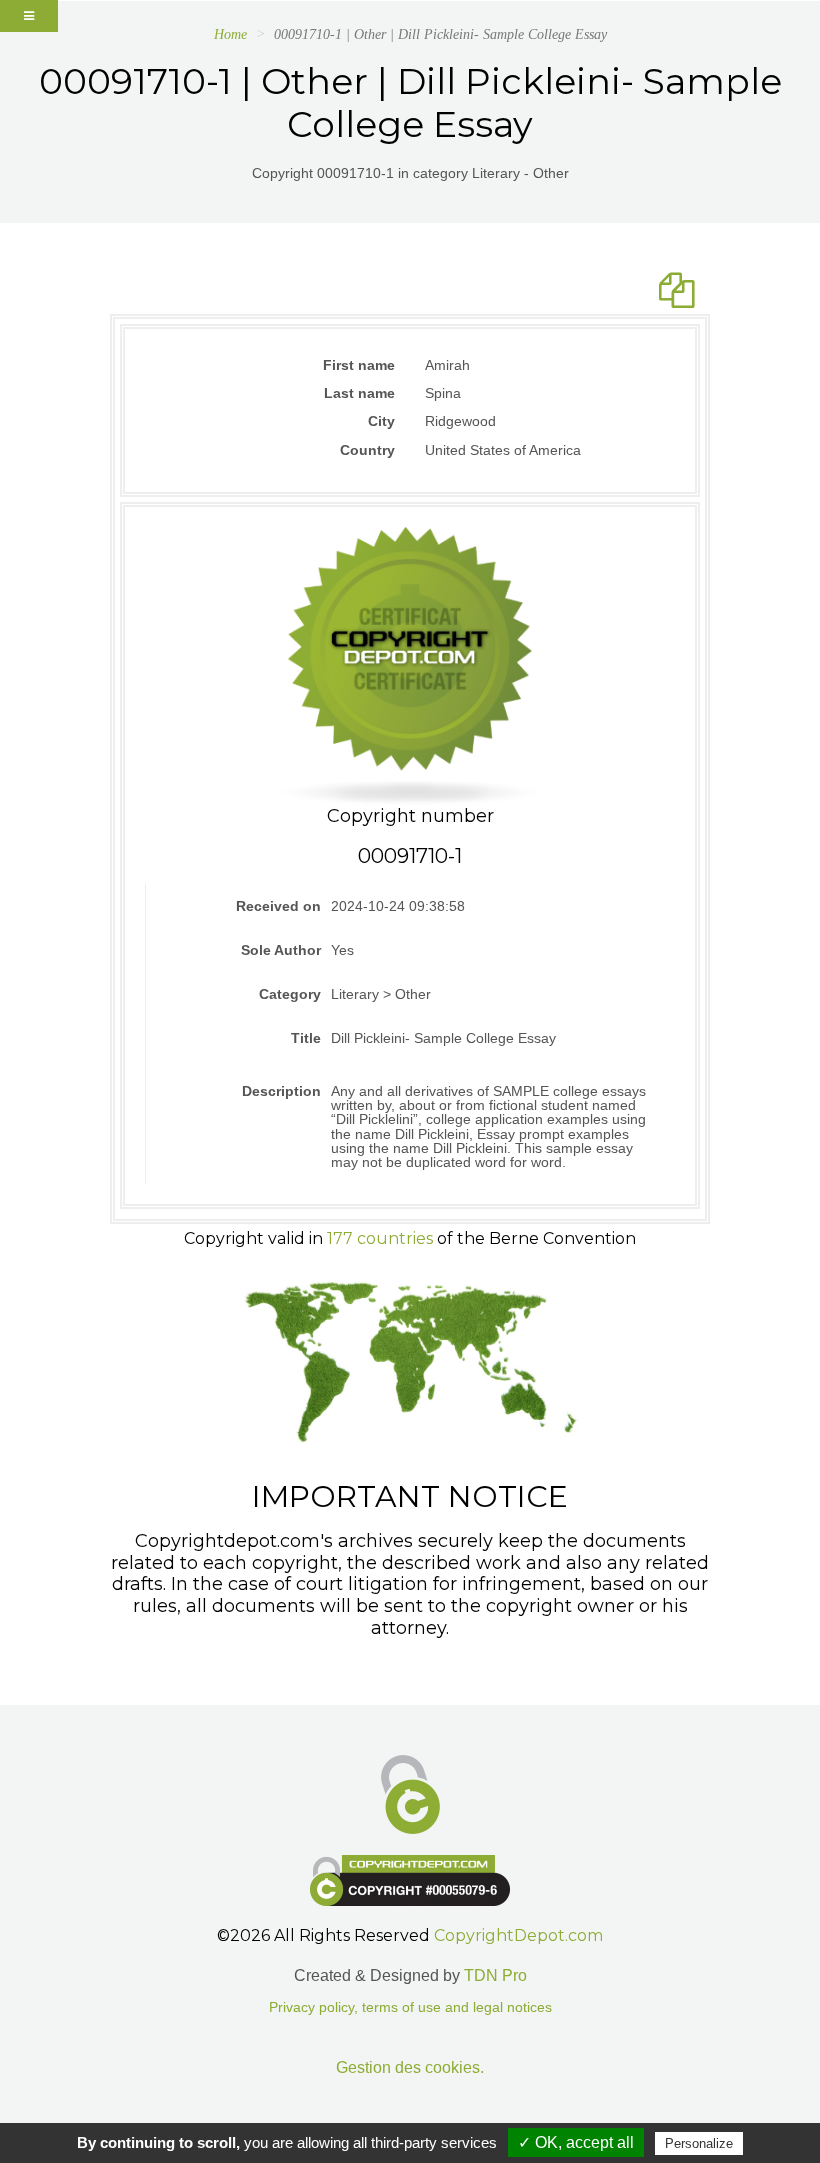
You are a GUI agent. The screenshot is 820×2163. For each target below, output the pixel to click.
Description (281, 1091)
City (381, 421)
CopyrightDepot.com (518, 1935)
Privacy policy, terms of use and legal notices (410, 2007)
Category (290, 994)
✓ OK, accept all (576, 2142)
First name (359, 365)
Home (230, 34)
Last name (359, 393)
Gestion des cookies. (410, 2067)
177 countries (380, 1238)
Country (367, 450)
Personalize (699, 2143)
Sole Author (281, 950)
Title (306, 1038)
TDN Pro (495, 1975)
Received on (278, 906)
